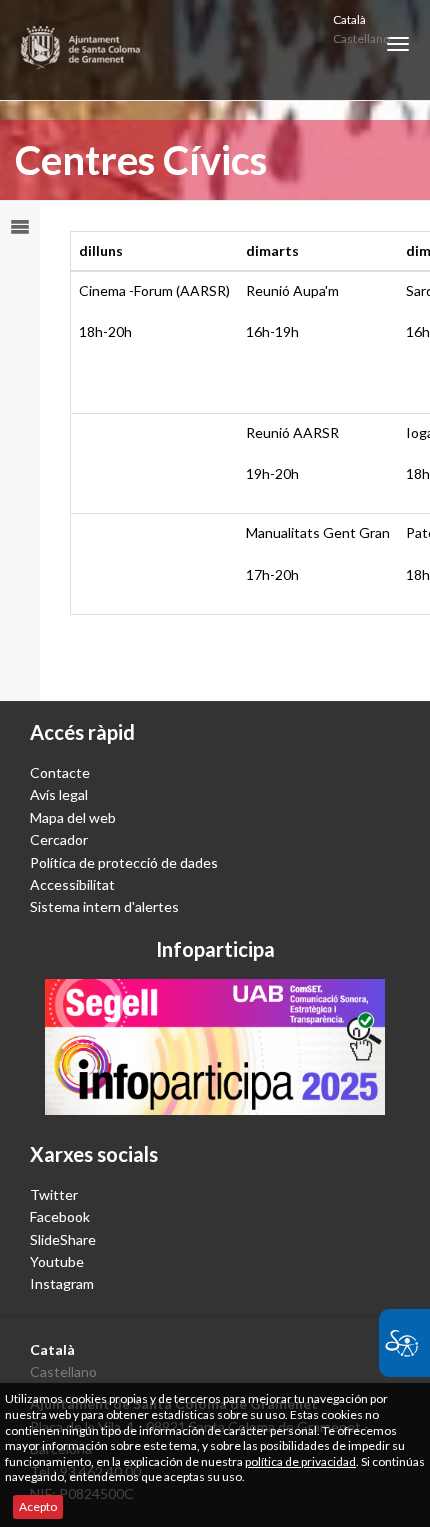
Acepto (38, 1506)
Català (349, 19)
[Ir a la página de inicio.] (81, 50)
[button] (398, 44)
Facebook (60, 1216)
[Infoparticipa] (215, 1047)
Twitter (54, 1194)
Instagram (62, 1283)
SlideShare (63, 1239)
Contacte (60, 772)
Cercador (59, 839)
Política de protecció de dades (124, 862)
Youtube (57, 1261)
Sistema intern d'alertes (104, 906)
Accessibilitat (72, 884)
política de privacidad (300, 1461)
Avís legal (59, 794)
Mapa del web (73, 817)
